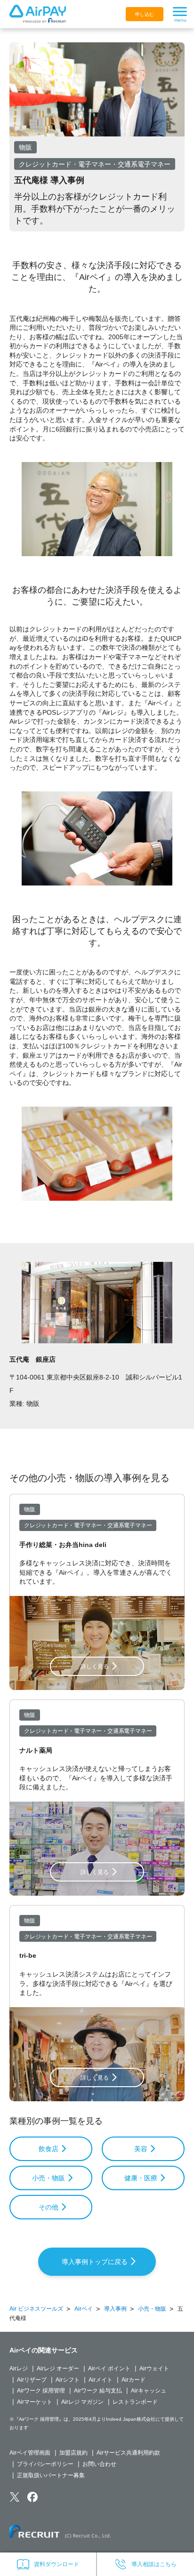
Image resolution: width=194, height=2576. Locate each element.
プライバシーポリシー (45, 2464)
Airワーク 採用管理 (41, 2391)
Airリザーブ (32, 2380)
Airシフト (68, 2380)
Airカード (133, 2380)
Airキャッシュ (149, 2391)
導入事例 (115, 2309)
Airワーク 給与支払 (98, 2391)
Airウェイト (154, 2369)
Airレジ (19, 2369)
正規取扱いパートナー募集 (51, 2475)
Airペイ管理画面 (30, 2453)
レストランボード (135, 2402)
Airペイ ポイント (109, 2369)
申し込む (145, 14)
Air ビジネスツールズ (36, 2309)
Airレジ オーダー (58, 2369)
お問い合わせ (99, 2464)
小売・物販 (152, 2309)
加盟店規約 (73, 2453)
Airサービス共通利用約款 (128, 2453)
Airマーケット (35, 2402)
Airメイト (101, 2380)
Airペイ (84, 2309)
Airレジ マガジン (82, 2402)
